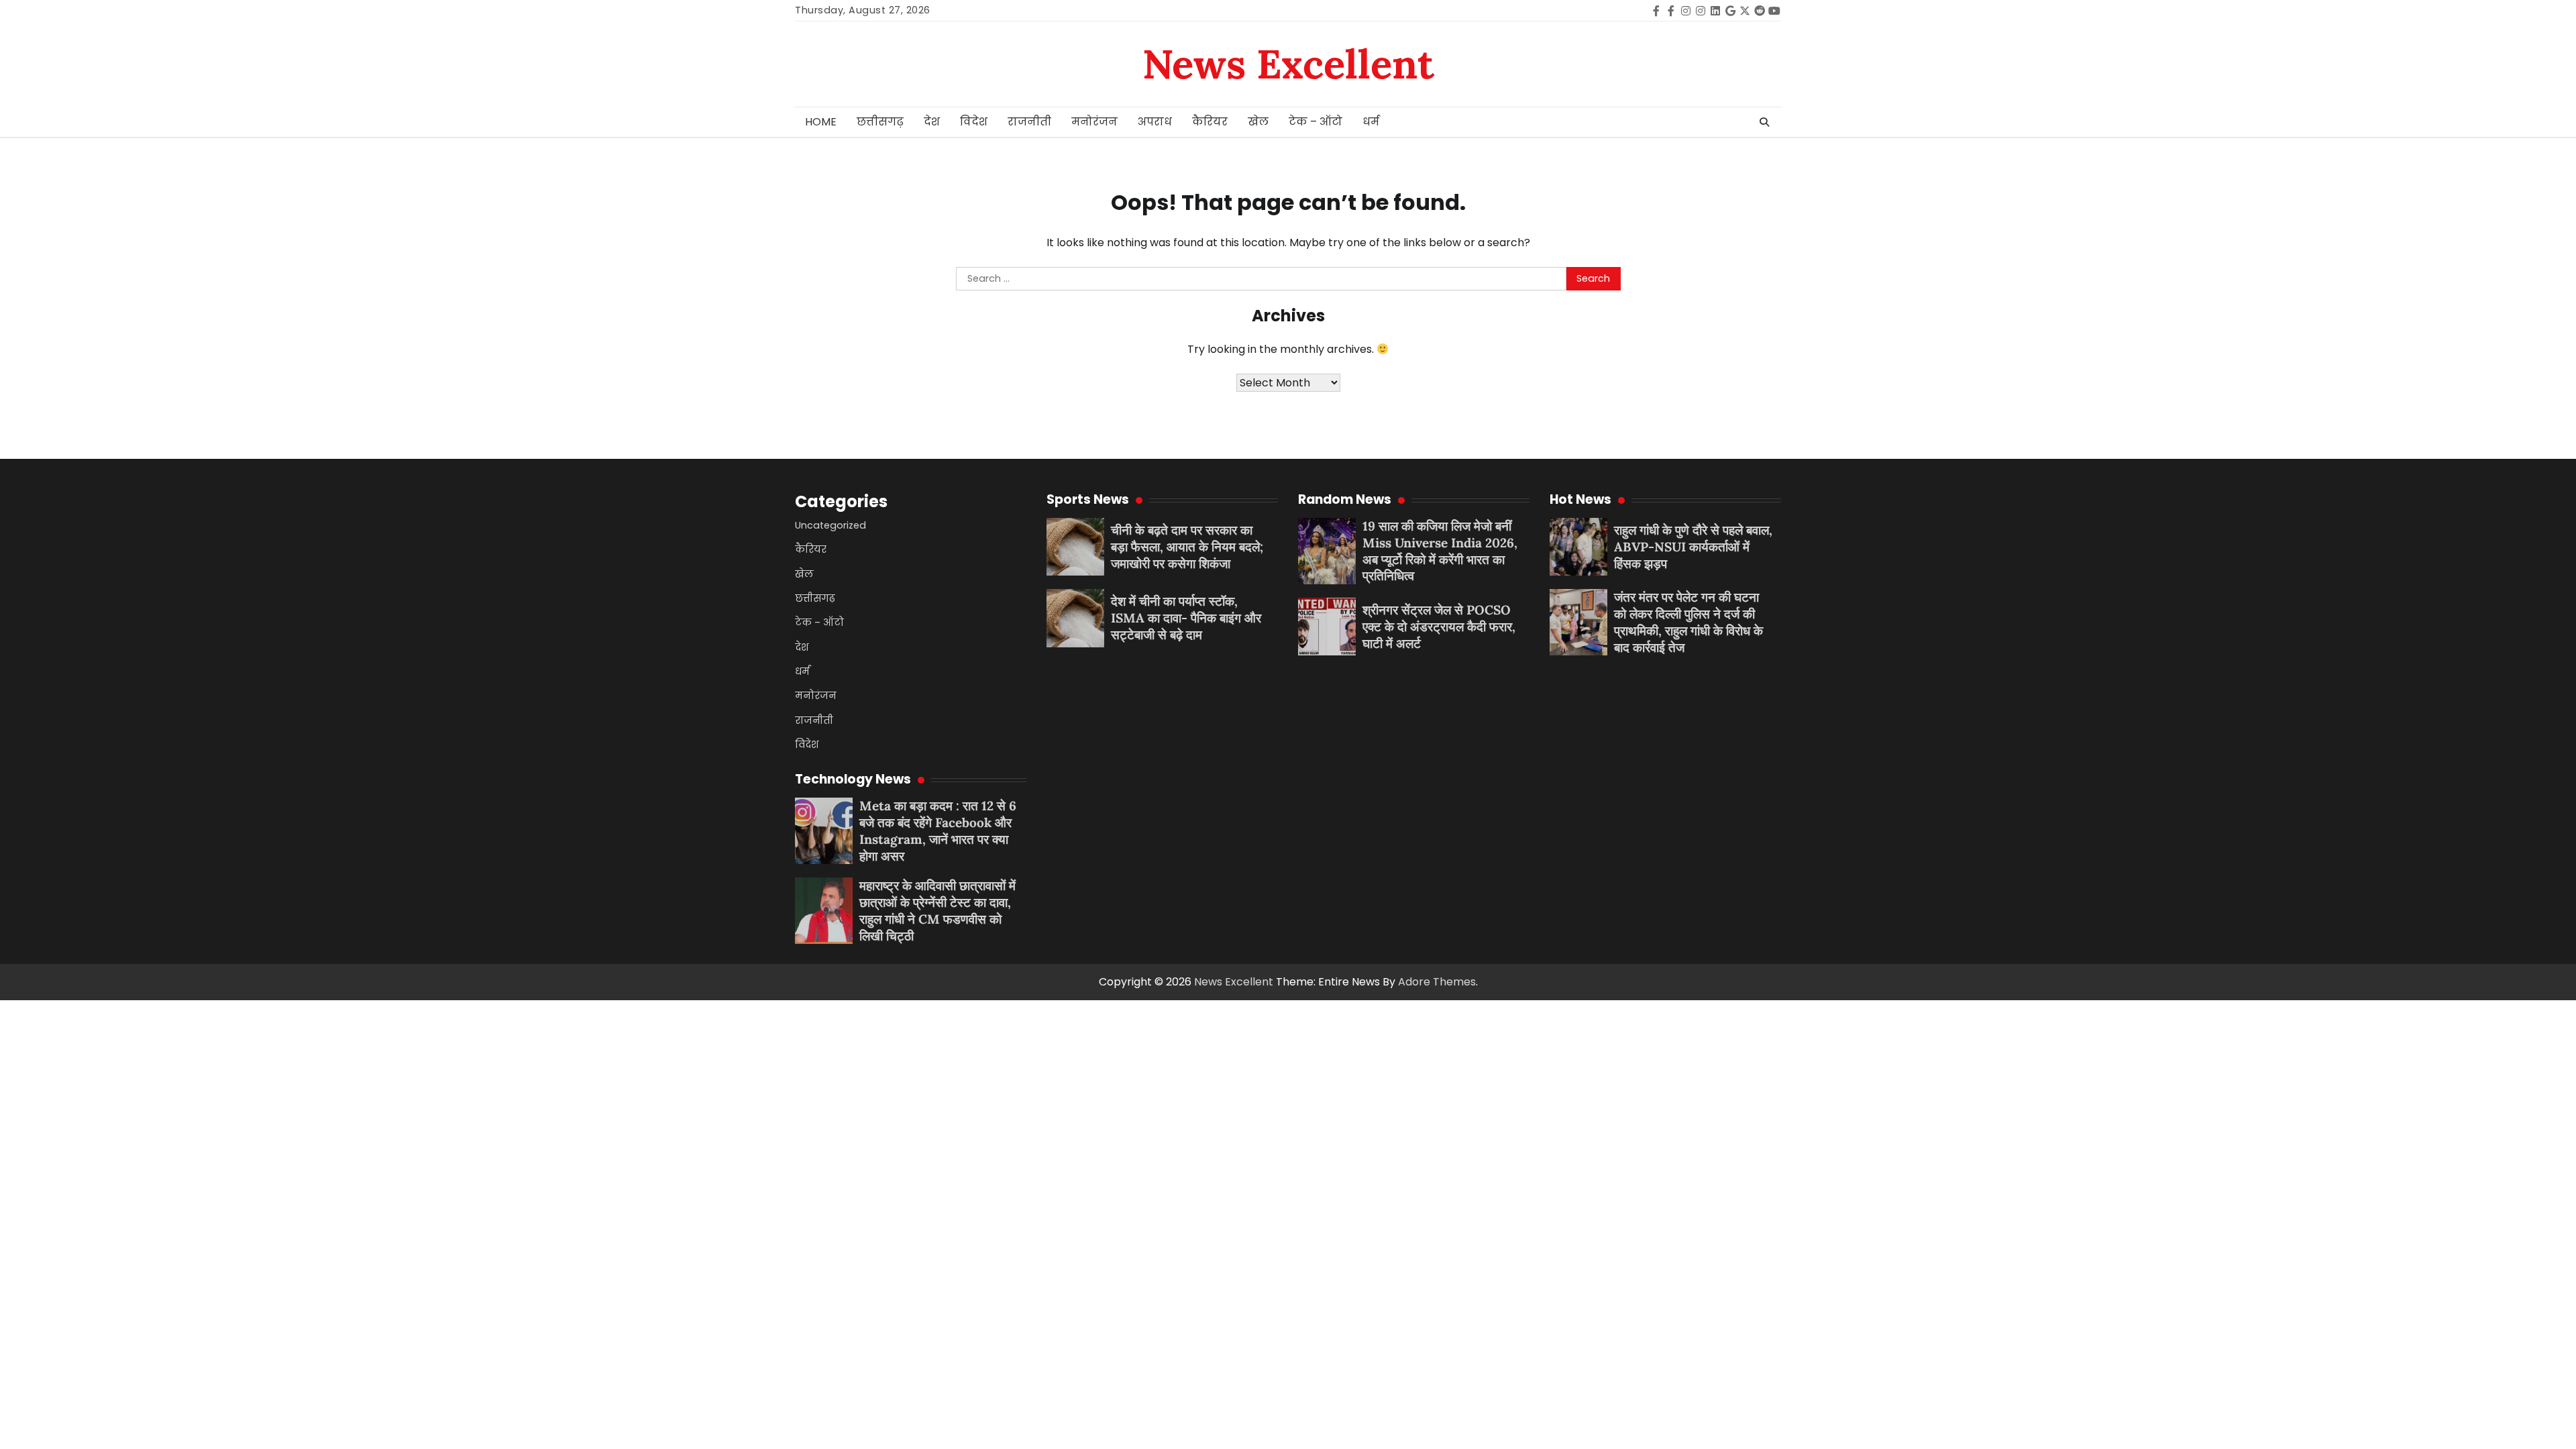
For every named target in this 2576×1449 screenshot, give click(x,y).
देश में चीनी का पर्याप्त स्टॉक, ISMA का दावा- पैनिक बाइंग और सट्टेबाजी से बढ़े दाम (1186, 618)
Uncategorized (830, 525)
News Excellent (1288, 64)
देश (932, 122)
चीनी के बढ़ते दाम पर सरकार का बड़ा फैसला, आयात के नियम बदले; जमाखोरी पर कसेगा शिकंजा (1187, 547)
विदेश (974, 122)
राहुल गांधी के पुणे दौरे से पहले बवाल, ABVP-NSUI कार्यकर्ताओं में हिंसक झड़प (1693, 547)
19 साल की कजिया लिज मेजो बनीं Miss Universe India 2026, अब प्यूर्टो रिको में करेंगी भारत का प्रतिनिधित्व (1440, 551)
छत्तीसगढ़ (880, 122)
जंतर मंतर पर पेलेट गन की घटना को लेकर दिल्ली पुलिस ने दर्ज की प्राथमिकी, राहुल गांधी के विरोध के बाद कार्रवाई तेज (1688, 622)
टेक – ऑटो (1316, 122)
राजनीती (1029, 122)
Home (821, 122)
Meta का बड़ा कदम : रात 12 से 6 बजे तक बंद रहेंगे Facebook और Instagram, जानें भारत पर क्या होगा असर (938, 830)
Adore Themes (1437, 982)
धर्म (1371, 122)
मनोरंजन (1094, 122)
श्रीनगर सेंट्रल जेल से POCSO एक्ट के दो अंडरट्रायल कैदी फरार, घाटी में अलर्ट (1439, 627)
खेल (1258, 122)
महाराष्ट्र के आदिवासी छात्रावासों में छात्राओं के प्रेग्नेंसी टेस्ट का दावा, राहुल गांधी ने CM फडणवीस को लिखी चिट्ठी (937, 910)
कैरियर (1210, 122)
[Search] (1764, 122)
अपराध (1155, 122)
